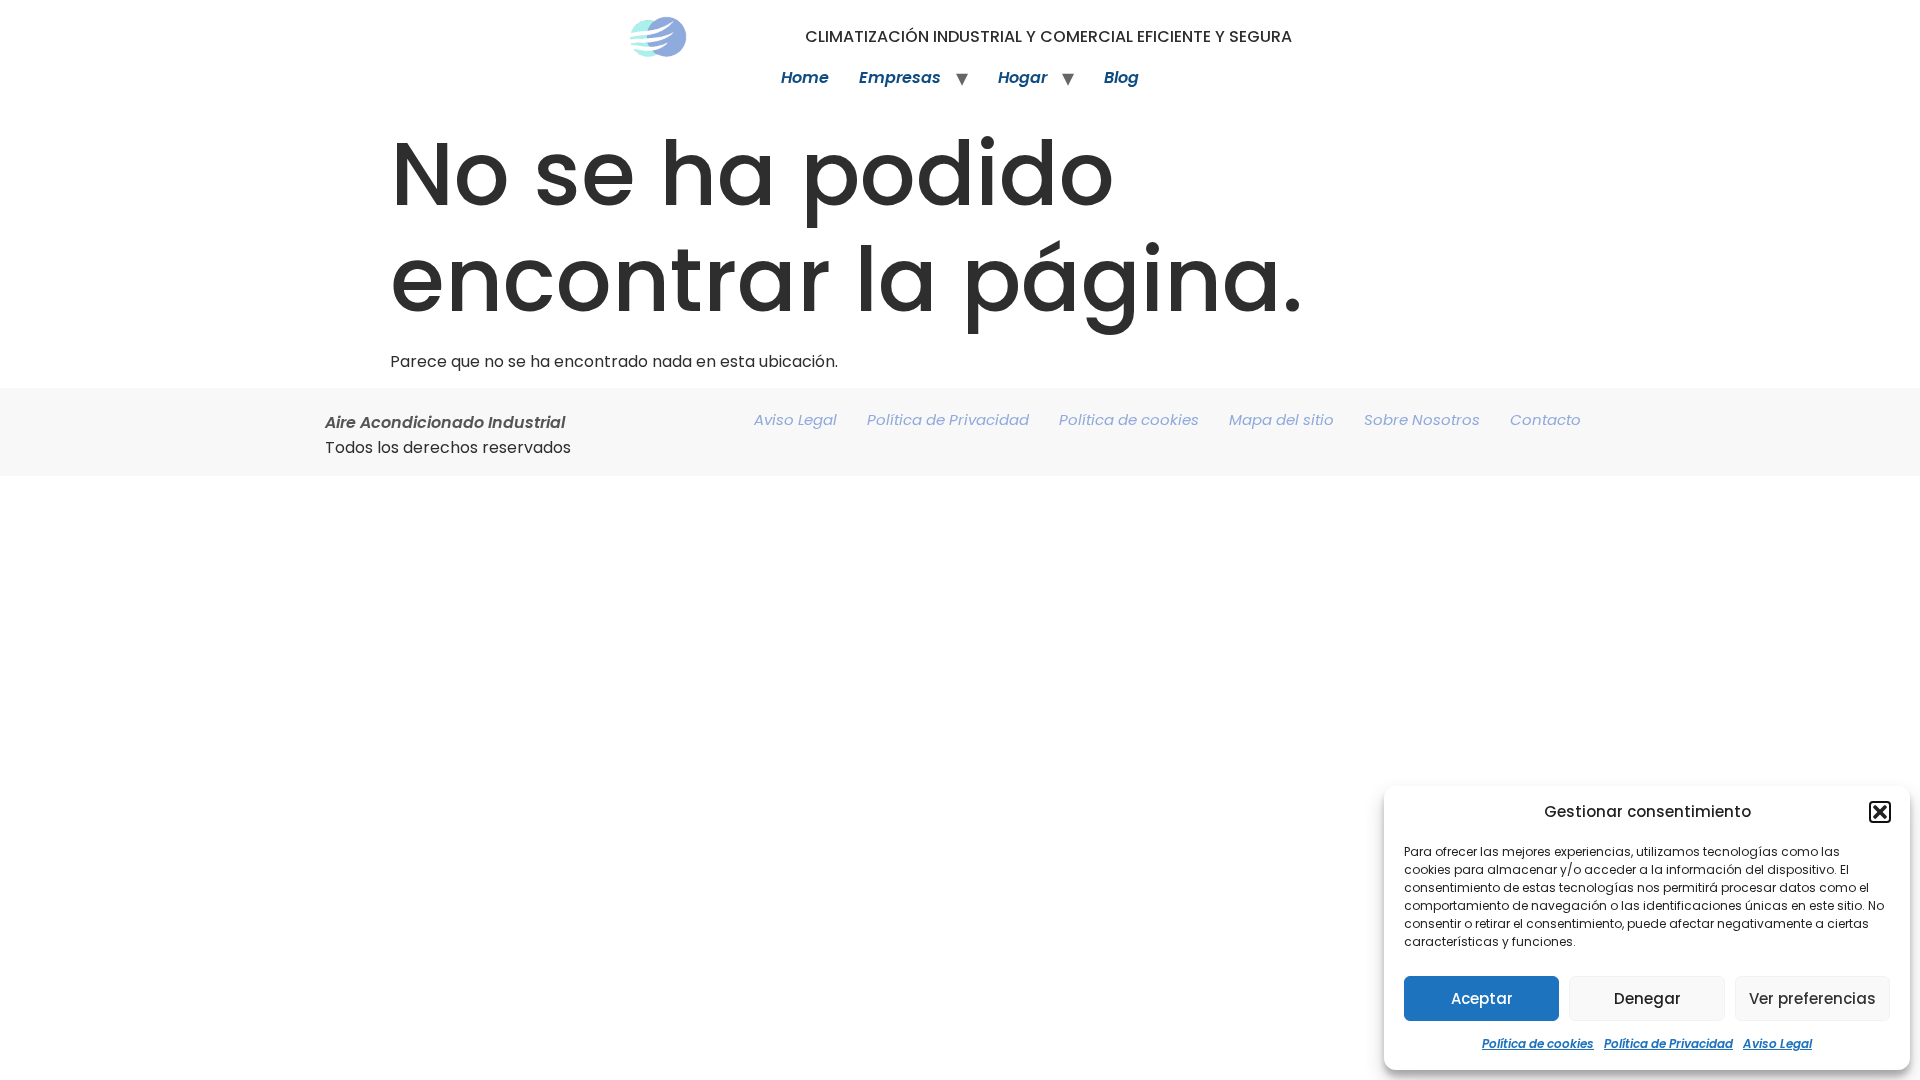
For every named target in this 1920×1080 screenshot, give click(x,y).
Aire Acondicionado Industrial (445, 422)
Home (805, 77)
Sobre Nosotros (1422, 419)
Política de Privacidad (1668, 1043)
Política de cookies (1538, 1043)
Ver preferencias (1812, 998)
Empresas (900, 77)
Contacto (1545, 419)
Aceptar (1482, 998)
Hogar (1022, 77)
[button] (1880, 812)
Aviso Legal (1777, 1043)
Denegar (1647, 998)
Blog (1121, 77)
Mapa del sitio (1281, 419)
